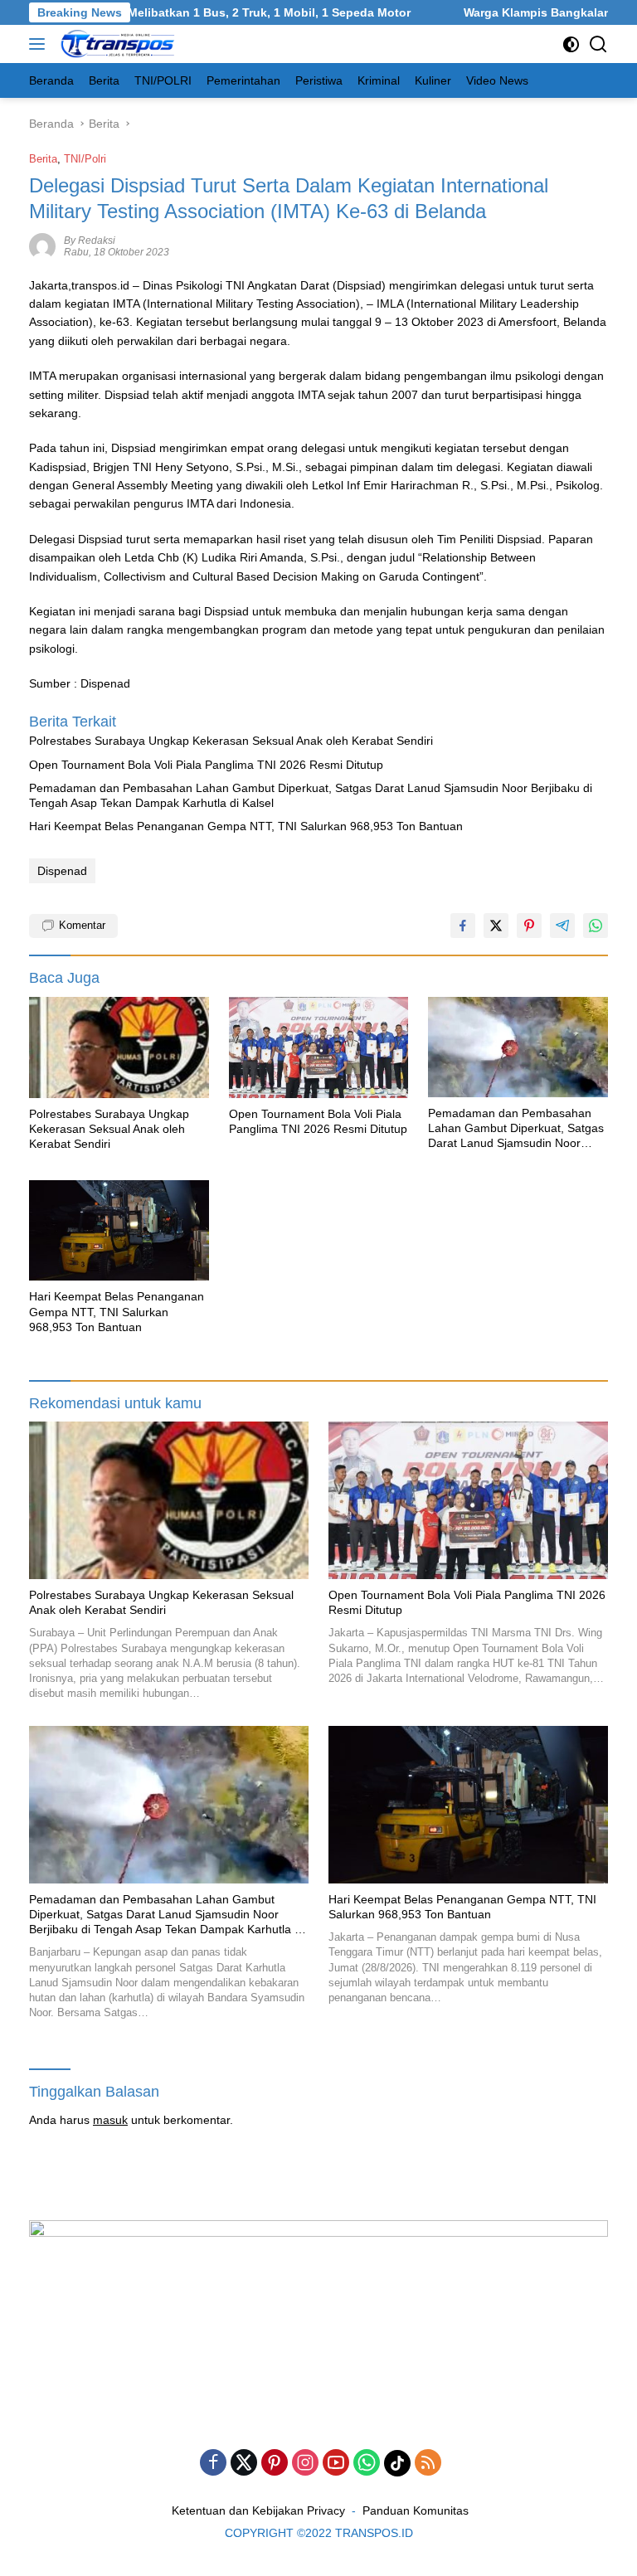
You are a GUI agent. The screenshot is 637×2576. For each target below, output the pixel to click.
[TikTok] (397, 2463)
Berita (43, 159)
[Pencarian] (598, 44)
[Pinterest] (275, 2464)
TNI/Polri (85, 159)
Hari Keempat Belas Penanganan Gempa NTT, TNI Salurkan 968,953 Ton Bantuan (246, 826)
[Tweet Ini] (496, 926)
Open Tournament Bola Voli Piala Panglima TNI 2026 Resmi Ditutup (206, 765)
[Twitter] (244, 2464)
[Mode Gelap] (571, 44)
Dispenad (62, 871)
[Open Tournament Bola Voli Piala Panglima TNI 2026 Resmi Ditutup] (319, 1047)
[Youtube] (336, 2464)
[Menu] (40, 44)
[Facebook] (213, 2464)
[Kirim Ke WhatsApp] (596, 926)
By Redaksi (90, 241)
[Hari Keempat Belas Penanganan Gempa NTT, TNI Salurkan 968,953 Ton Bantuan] (119, 1230)
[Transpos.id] (117, 44)
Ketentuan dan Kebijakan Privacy (258, 2510)
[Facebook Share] (463, 926)
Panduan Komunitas (416, 2510)
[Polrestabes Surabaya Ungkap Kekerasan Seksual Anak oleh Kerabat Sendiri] (119, 1047)
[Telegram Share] (562, 926)
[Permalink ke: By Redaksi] (42, 245)
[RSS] (428, 2464)
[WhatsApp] (367, 2464)
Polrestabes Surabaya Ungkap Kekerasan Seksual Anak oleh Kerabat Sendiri (231, 741)
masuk (110, 2120)
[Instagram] (305, 2464)
